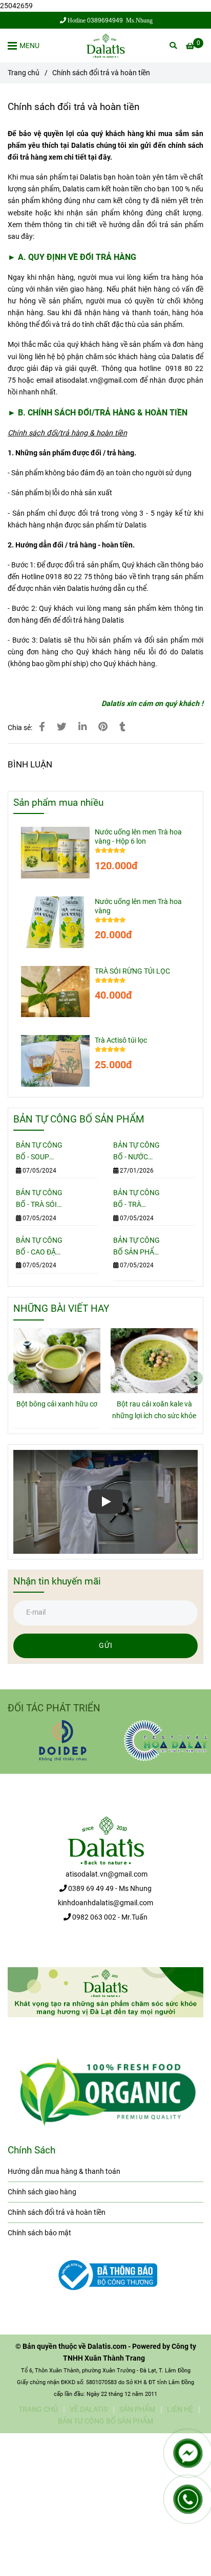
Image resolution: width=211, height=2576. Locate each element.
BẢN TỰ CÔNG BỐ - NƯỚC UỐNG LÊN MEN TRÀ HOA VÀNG (136, 1152)
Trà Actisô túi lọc (121, 1040)
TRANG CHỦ (38, 2409)
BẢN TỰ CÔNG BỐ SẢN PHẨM (105, 2421)
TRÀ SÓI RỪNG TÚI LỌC (132, 971)
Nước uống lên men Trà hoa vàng (138, 906)
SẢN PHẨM (137, 2409)
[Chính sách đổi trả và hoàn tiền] (105, 46)
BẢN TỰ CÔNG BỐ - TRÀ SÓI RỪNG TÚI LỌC (39, 1199)
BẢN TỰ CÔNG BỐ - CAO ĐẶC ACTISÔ (39, 1247)
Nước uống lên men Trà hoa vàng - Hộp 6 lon (138, 837)
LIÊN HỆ (180, 2409)
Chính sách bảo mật (39, 2233)
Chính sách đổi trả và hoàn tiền (57, 2212)
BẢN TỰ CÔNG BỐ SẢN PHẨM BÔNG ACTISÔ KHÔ (137, 1247)
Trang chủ (24, 73)
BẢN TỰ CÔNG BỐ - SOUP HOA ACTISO (39, 1152)
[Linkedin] (82, 727)
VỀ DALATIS (89, 2409)
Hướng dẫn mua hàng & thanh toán (64, 2172)
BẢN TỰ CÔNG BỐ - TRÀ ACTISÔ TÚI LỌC (136, 1199)
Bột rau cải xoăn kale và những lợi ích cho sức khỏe (154, 1410)
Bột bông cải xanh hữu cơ (57, 1404)
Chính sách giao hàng (42, 2192)
